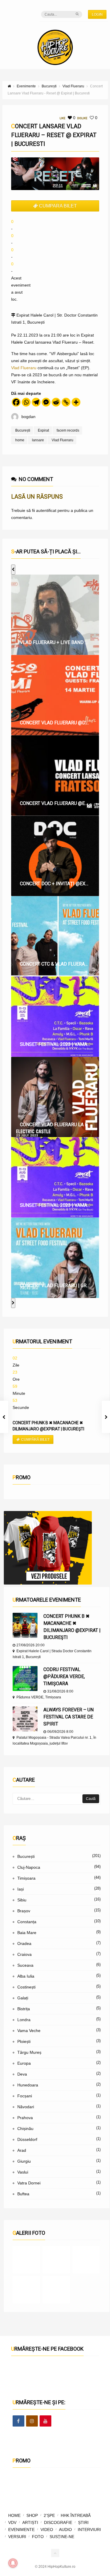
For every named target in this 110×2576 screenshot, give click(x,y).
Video (47, 2530)
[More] (76, 402)
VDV (12, 2522)
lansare (38, 440)
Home (14, 2515)
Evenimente (21, 2530)
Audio (65, 2530)
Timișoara (26, 1878)
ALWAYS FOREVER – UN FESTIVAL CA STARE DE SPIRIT (68, 1717)
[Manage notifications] (13, 2563)
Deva (22, 2074)
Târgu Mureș (29, 2052)
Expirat (43, 430)
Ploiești (24, 2041)
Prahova (25, 2118)
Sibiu (22, 1900)
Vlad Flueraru (24, 368)
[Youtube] (45, 2421)
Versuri (17, 2537)
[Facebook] (16, 402)
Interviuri (89, 2530)
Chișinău (25, 2129)
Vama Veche (29, 2031)
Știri (83, 2522)
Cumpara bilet (58, 206)
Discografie (58, 2522)
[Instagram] (32, 2421)
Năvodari (26, 2107)
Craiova (24, 1954)
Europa (24, 2063)
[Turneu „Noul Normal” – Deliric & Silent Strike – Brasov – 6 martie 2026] (26, 2290)
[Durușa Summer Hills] (26, 2260)
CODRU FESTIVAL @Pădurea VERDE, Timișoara (64, 1676)
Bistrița (24, 2009)
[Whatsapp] (26, 402)
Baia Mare (27, 1933)
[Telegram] (36, 402)
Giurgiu (24, 2161)
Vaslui (23, 2172)
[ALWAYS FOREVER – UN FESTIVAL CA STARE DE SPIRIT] (25, 1719)
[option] (55, 615)
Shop (32, 2515)
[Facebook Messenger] (46, 402)
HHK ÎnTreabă (76, 2515)
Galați (23, 1998)
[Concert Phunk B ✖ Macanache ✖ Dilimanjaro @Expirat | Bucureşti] (25, 1625)
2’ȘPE (49, 2515)
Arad (22, 2150)
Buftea (23, 2194)
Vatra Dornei (29, 2183)
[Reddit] (56, 402)
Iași (21, 1889)
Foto (38, 2537)
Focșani (25, 2096)
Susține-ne (62, 2537)
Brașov (24, 1911)
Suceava (25, 1965)
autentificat (46, 510)
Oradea (24, 1943)
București (23, 430)
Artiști (30, 2522)
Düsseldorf (27, 2139)
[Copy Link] (66, 402)
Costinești (26, 1987)
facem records (68, 430)
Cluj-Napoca (29, 1867)
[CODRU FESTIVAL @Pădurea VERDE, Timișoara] (25, 1679)
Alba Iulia (26, 1976)
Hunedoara (28, 2085)
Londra (24, 2020)
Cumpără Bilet (35, 1440)
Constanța (27, 1922)
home (20, 440)
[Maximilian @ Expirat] (56, 2260)
